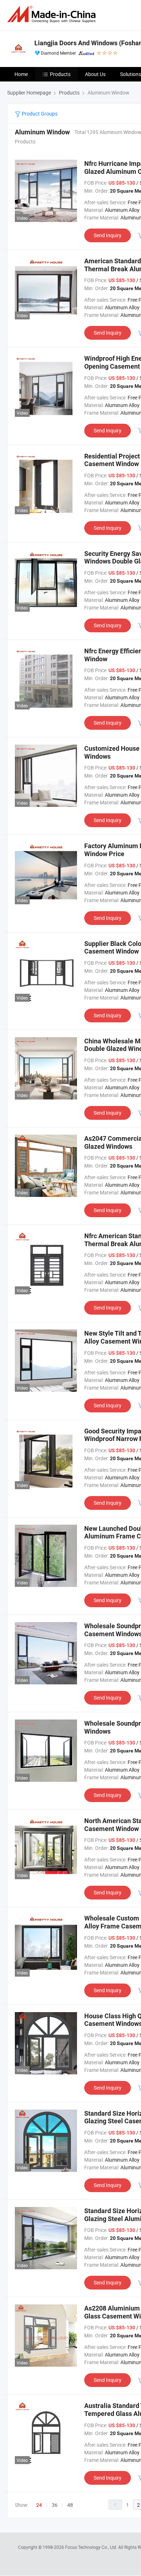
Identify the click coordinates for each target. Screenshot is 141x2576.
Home (21, 74)
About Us (95, 74)
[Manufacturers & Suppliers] (53, 14)
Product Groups (39, 114)
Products (60, 74)
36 (55, 2505)
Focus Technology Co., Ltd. (92, 2547)
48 (70, 2505)
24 (39, 2505)
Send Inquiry (108, 235)
